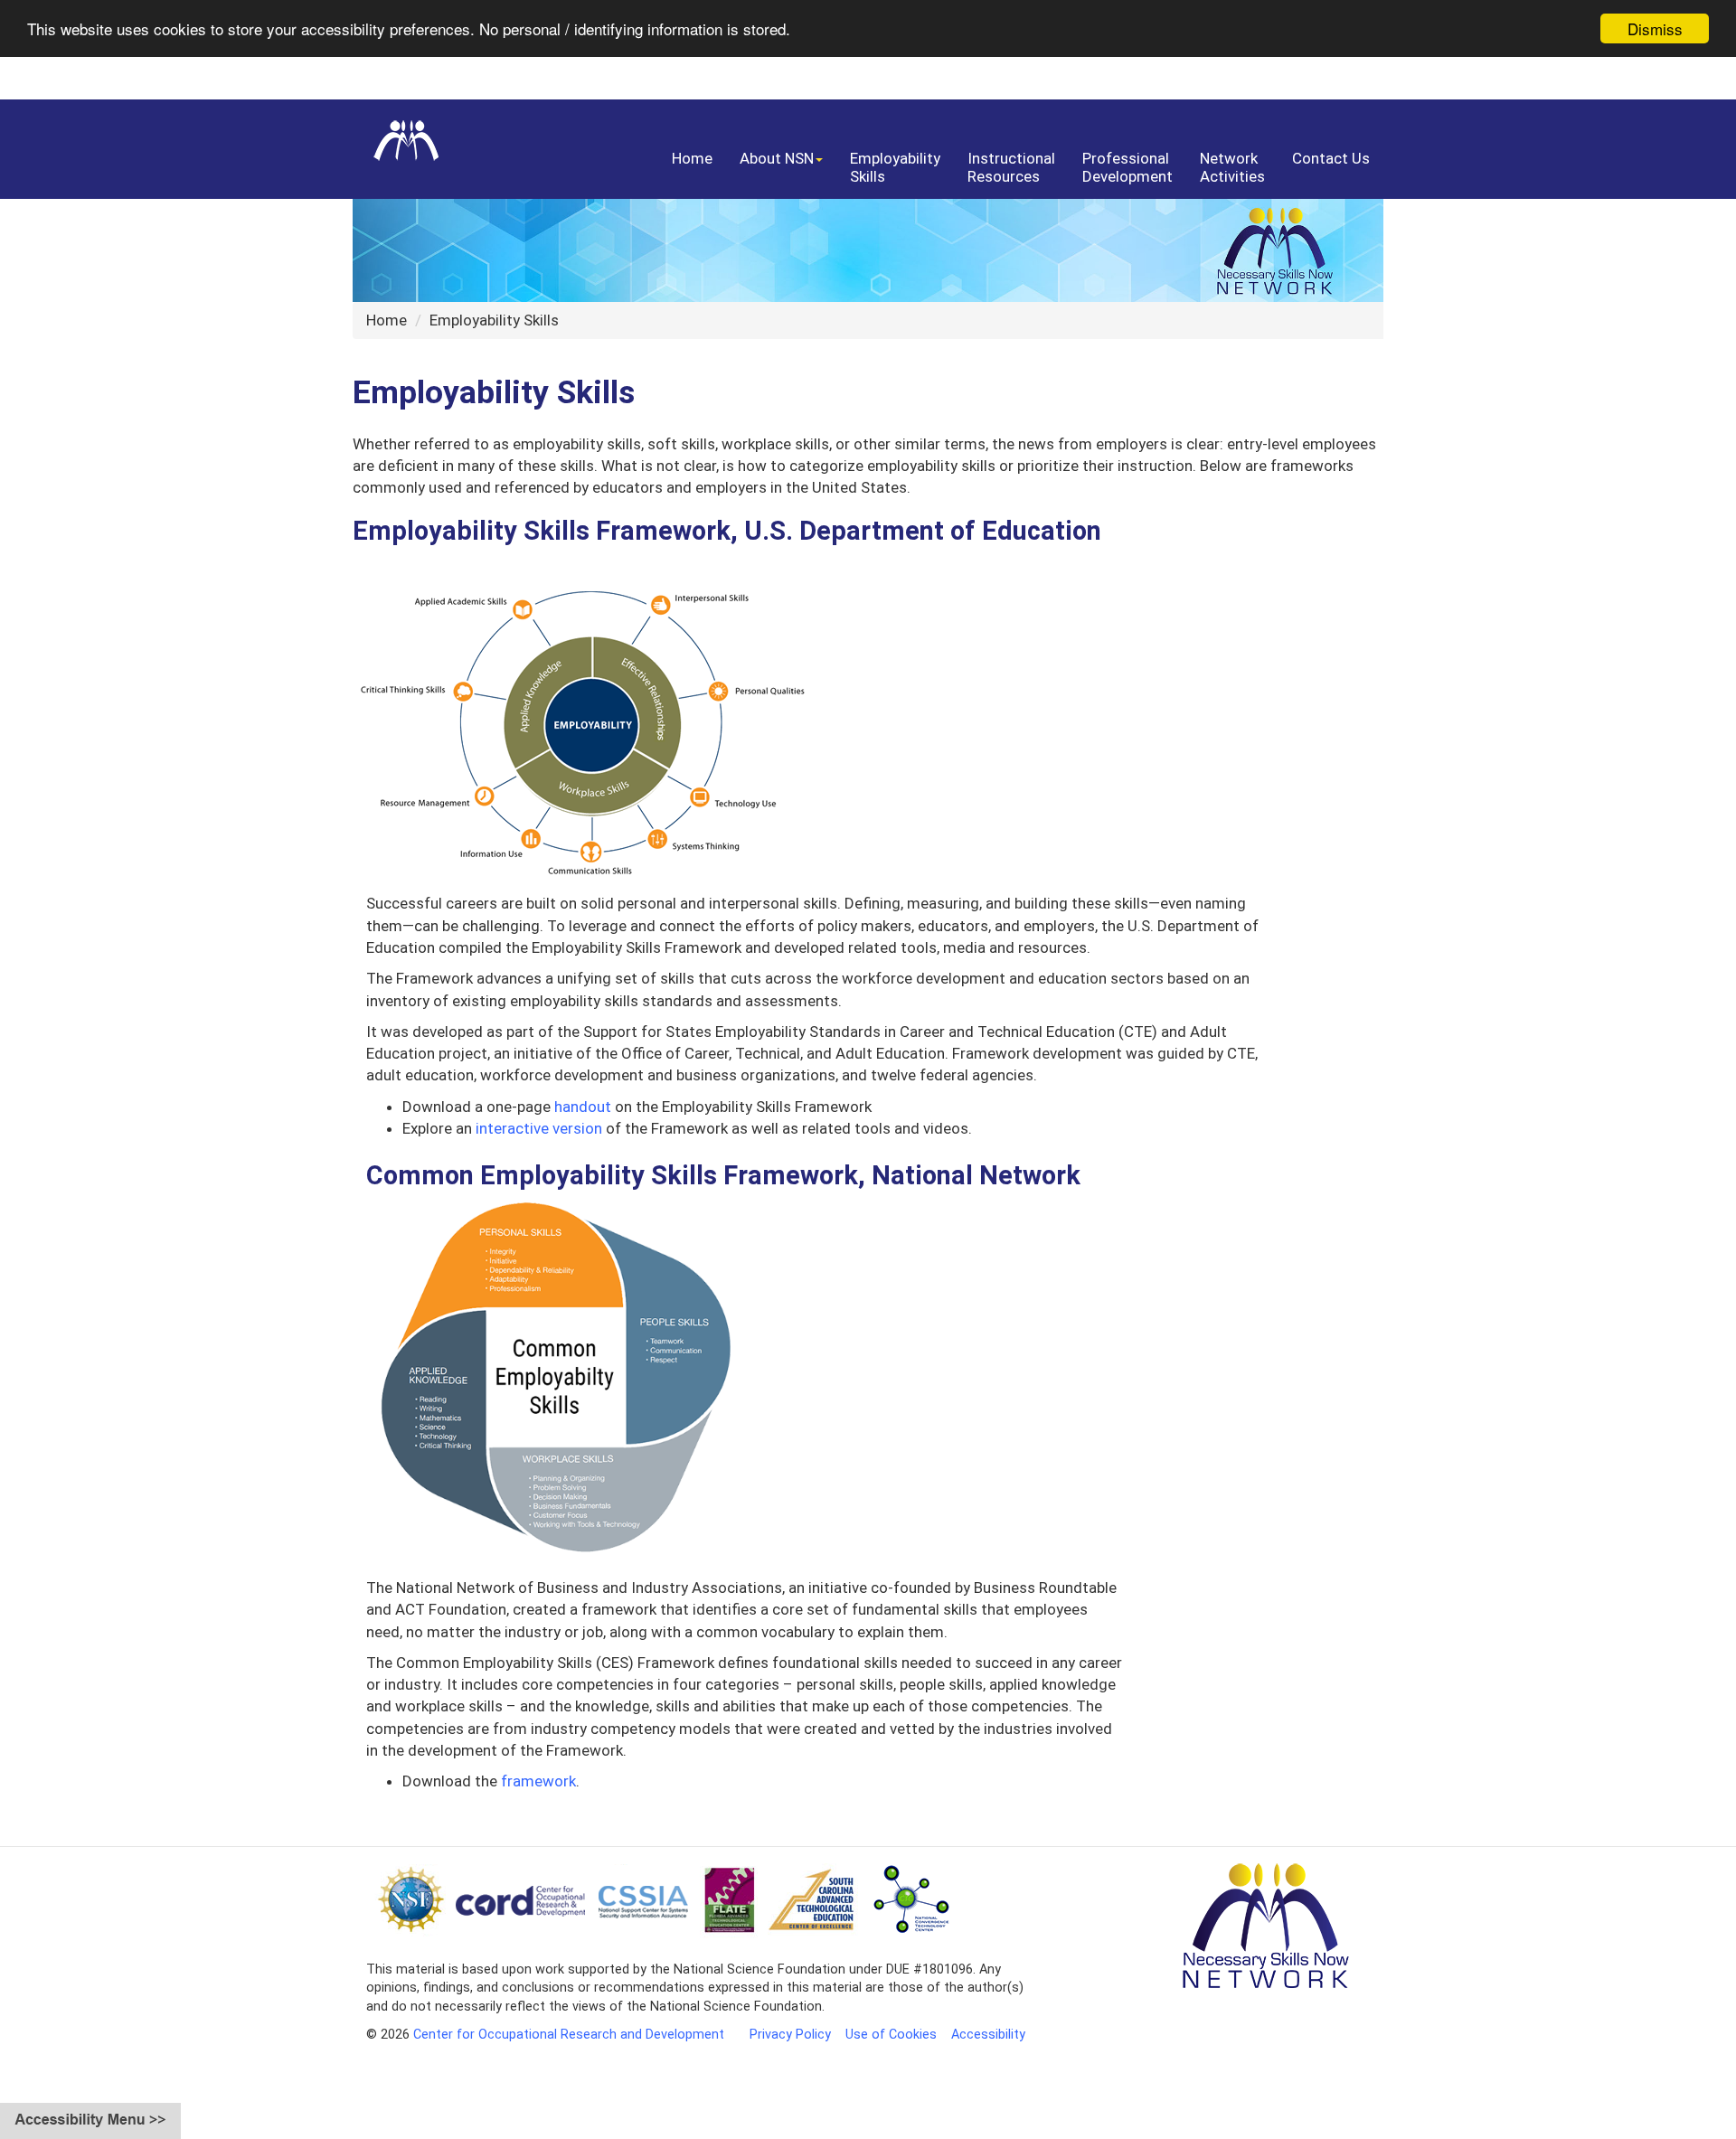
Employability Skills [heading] (494, 393)
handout (583, 1107)
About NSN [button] (777, 158)
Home (692, 158)
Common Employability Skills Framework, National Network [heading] (723, 1176)
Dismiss (1655, 28)
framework (538, 1781)
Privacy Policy (790, 2035)
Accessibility (988, 2035)
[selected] (396, 135)
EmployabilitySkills (895, 167)
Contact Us (1331, 158)
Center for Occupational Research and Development (569, 2035)
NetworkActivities (1232, 167)
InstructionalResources (1011, 167)
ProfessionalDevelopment (1127, 167)
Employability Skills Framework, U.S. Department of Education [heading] (727, 532)
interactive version (539, 1128)
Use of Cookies (891, 2035)
